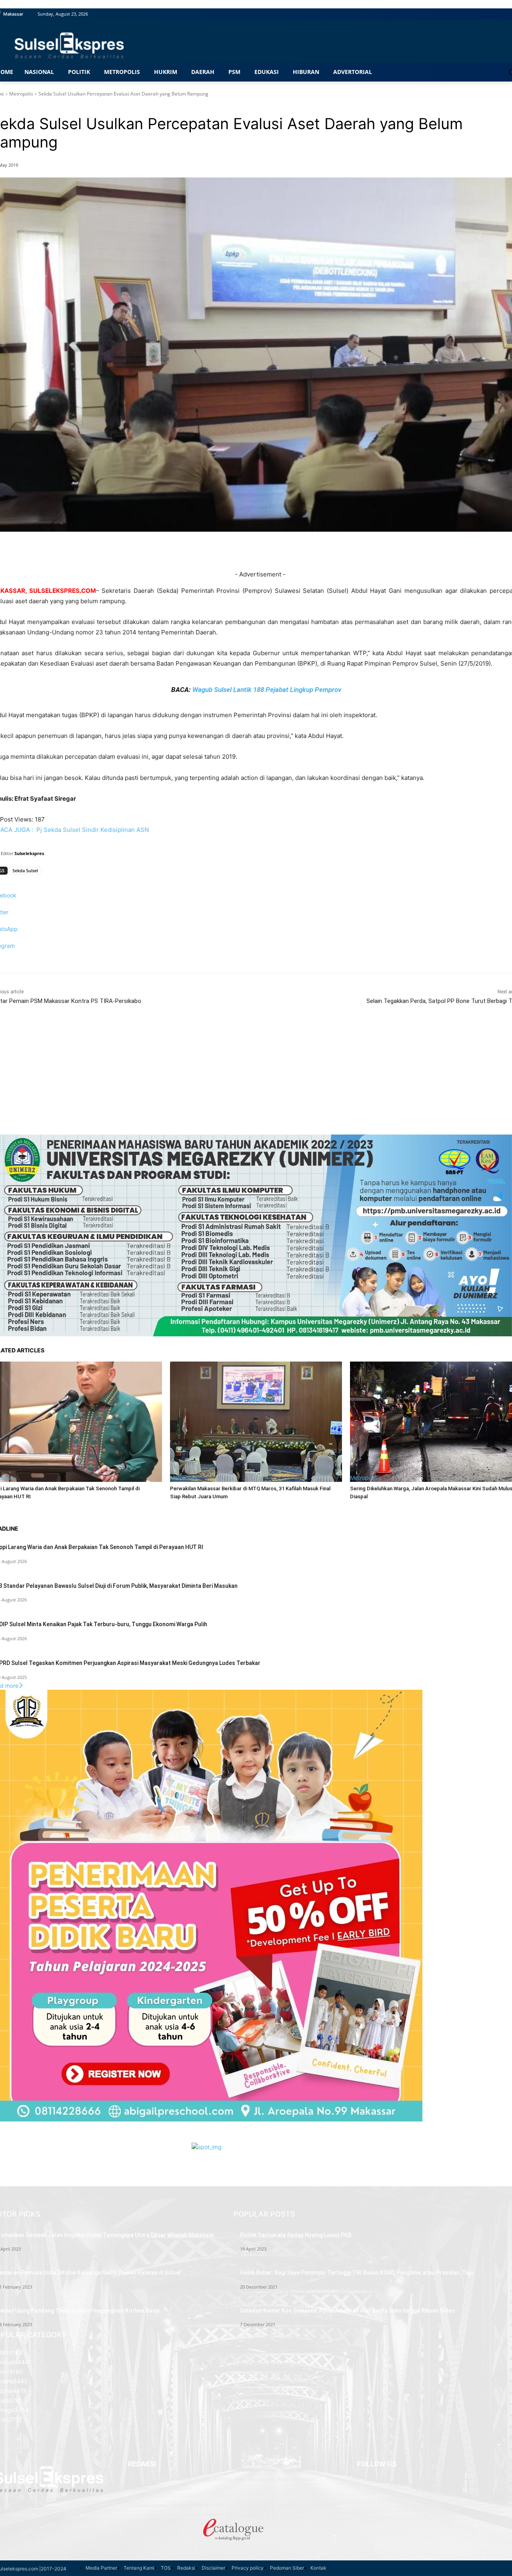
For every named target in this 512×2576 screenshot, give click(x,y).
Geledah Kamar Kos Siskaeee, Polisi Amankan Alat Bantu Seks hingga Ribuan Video (348, 2311)
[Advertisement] (256, 1079)
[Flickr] (358, 2495)
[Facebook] (358, 2487)
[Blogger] (358, 2479)
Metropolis (21, 94)
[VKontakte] (358, 2512)
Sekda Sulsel (25, 870)
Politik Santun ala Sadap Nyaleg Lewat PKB (296, 2235)
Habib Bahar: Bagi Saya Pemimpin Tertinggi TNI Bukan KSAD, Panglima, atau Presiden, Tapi (357, 2273)
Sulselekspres (29, 853)
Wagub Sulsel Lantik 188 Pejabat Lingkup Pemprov (267, 690)
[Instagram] (358, 2504)
